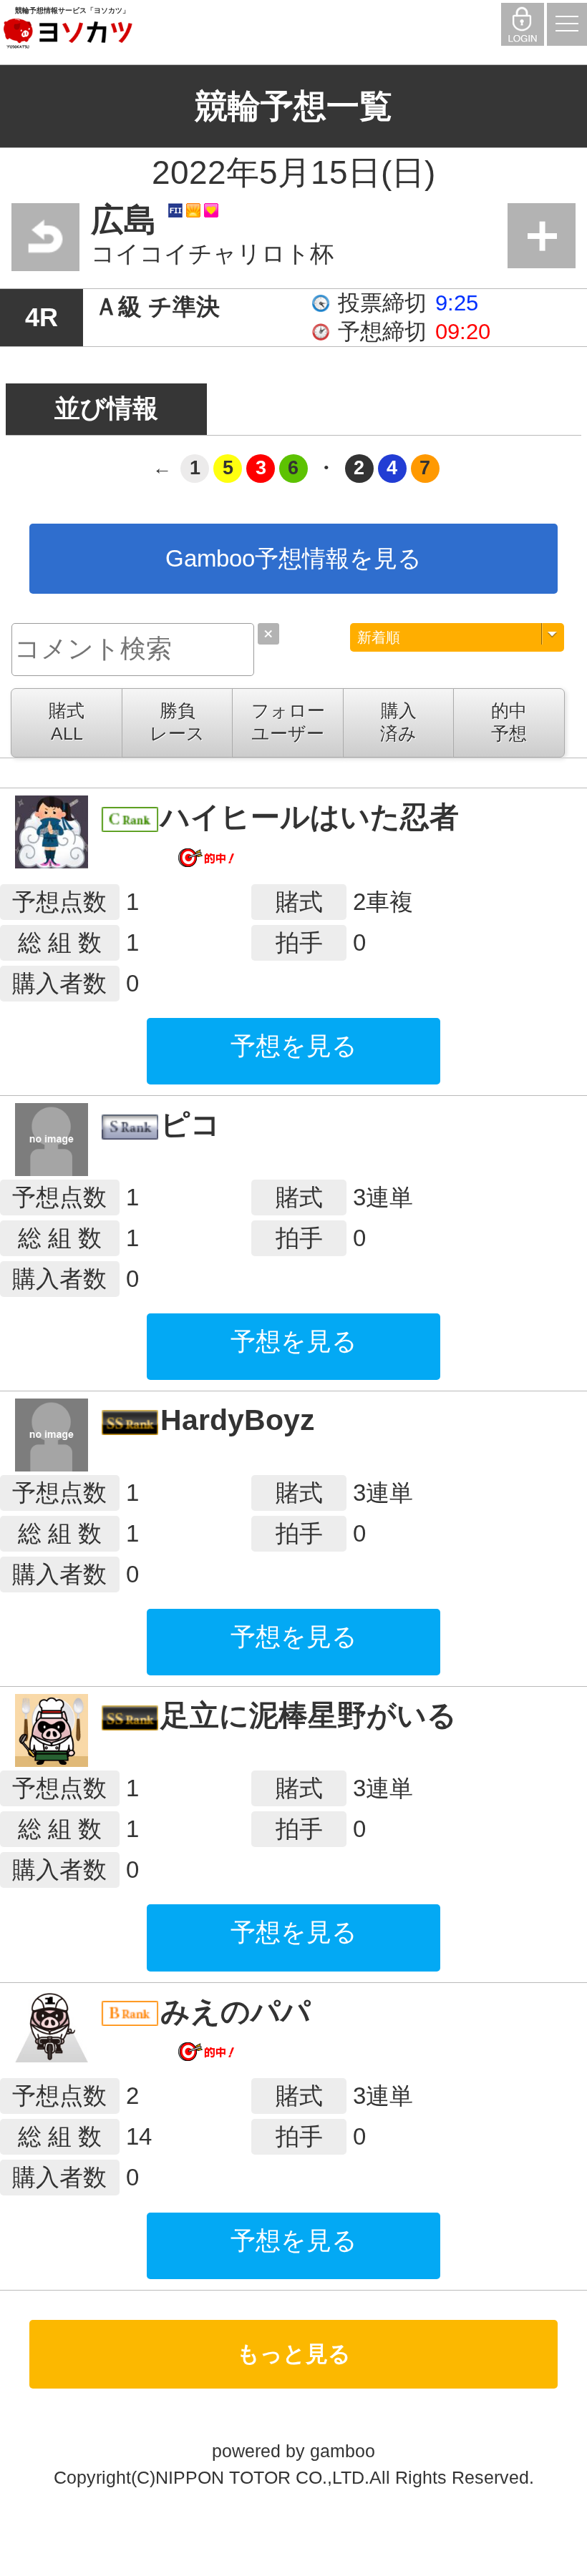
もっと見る (294, 2354)
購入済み (398, 722)
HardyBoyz (238, 1420)
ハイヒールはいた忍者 (310, 817)
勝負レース (177, 722)
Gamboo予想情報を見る (293, 558)
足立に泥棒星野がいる (309, 1715)
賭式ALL (67, 722)
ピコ (190, 1125)
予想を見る (294, 1045)
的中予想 (509, 722)
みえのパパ (236, 2012)
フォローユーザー (288, 722)
